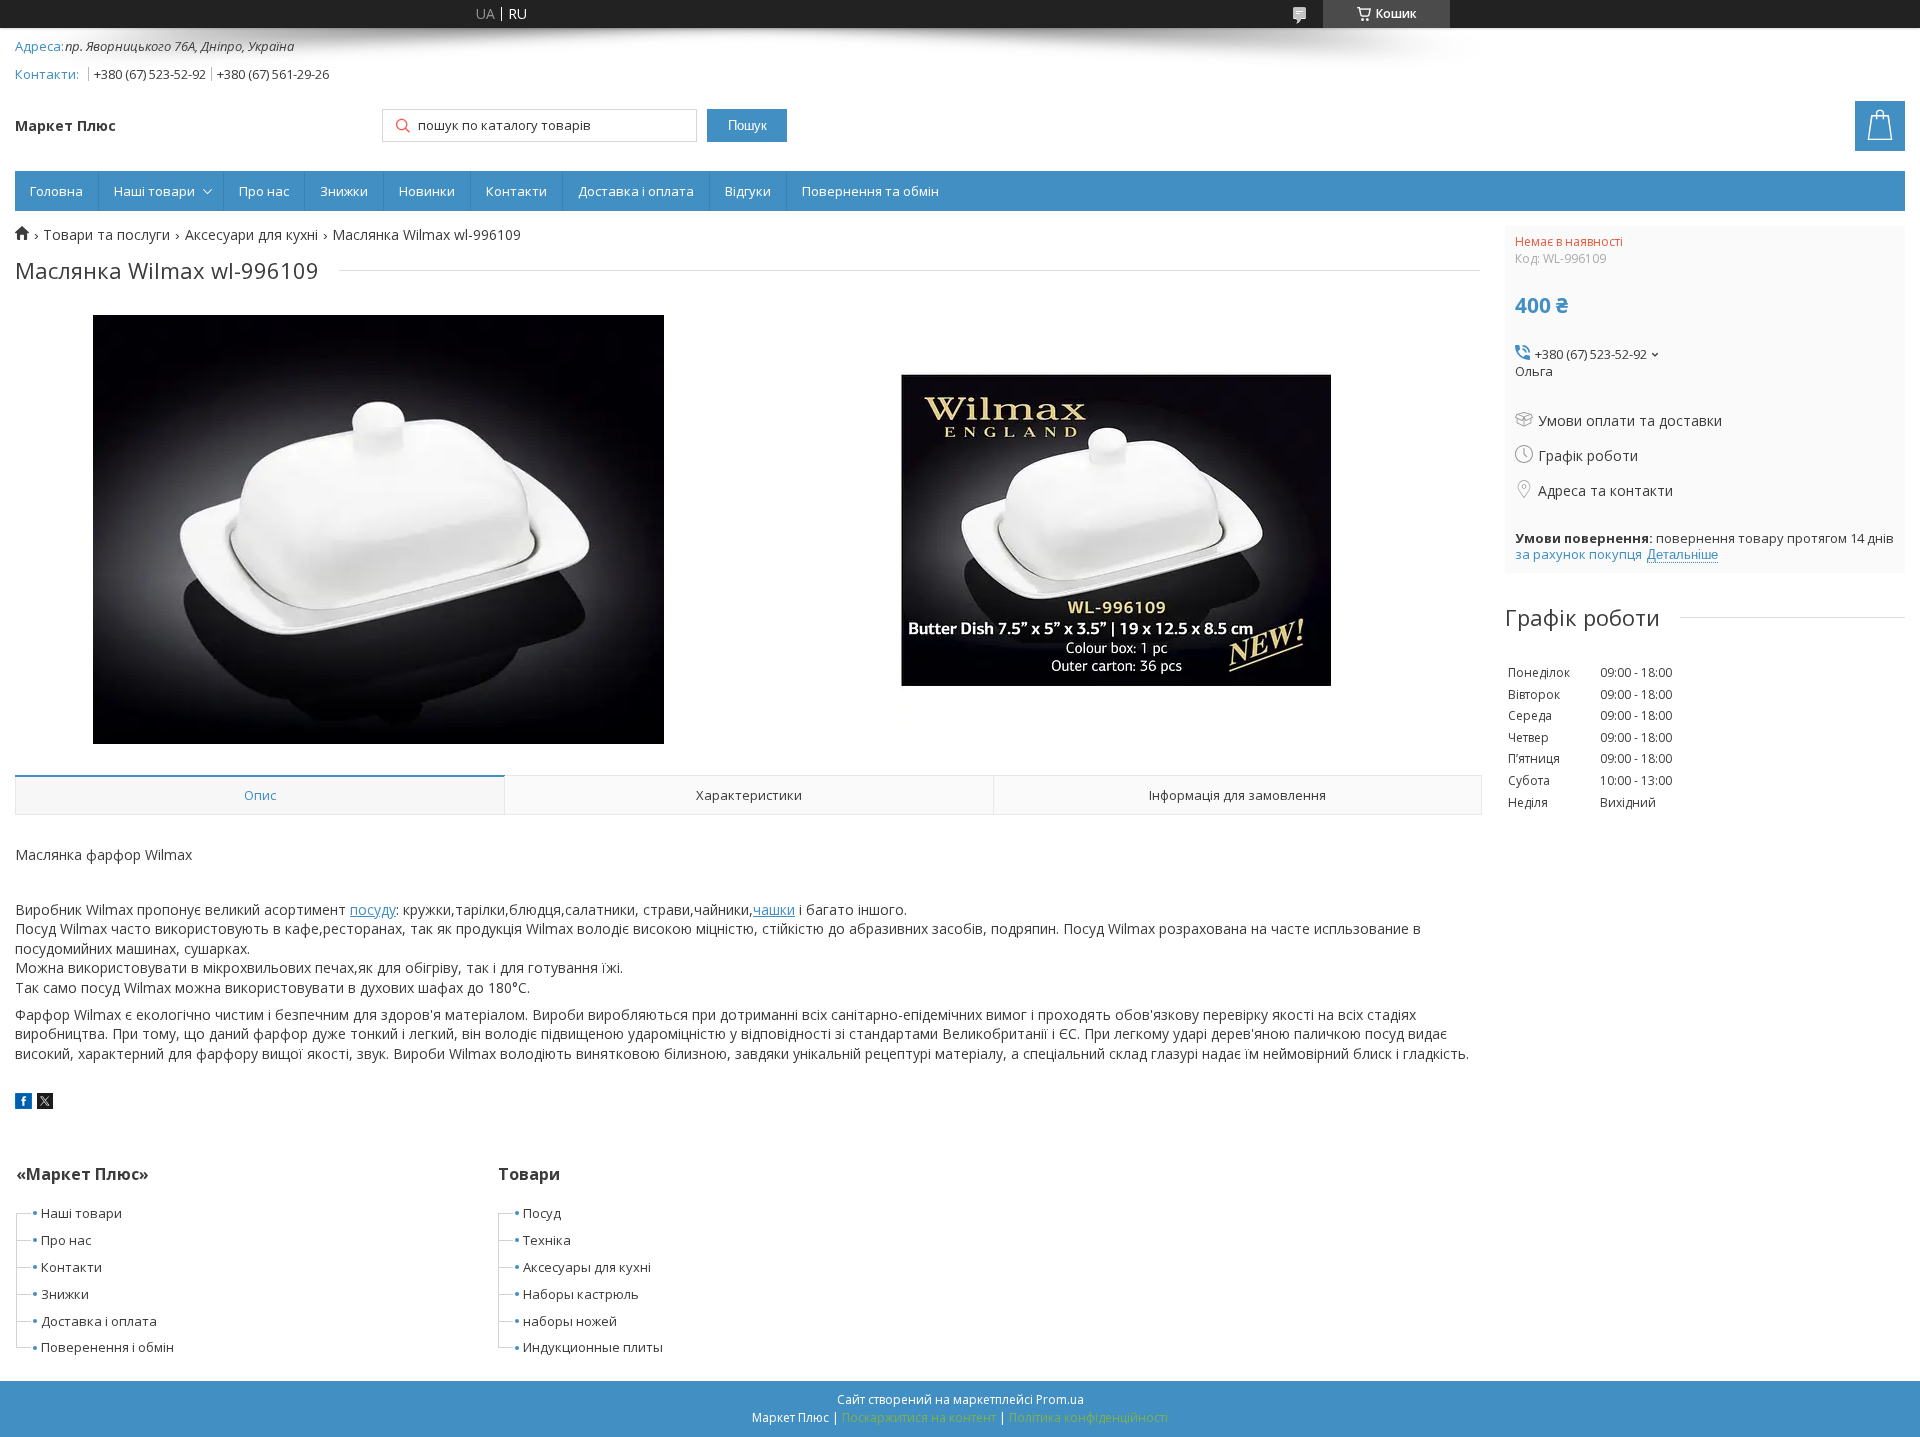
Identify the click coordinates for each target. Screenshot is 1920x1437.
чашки (774, 909)
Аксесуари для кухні (251, 235)
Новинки (427, 191)
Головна (56, 191)
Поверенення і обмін (107, 1347)
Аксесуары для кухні (587, 1267)
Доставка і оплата (636, 191)
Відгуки (748, 191)
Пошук (747, 125)
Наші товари (154, 191)
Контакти (516, 191)
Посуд (542, 1213)
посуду (373, 909)
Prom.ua (1060, 1399)
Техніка (547, 1240)
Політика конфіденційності (1088, 1417)
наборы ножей (570, 1321)
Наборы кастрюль (581, 1294)
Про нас (264, 191)
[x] (45, 1103)
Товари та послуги (106, 235)
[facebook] (23, 1103)
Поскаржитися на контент (919, 1417)
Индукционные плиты (593, 1347)
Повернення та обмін (870, 191)
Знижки (344, 191)
